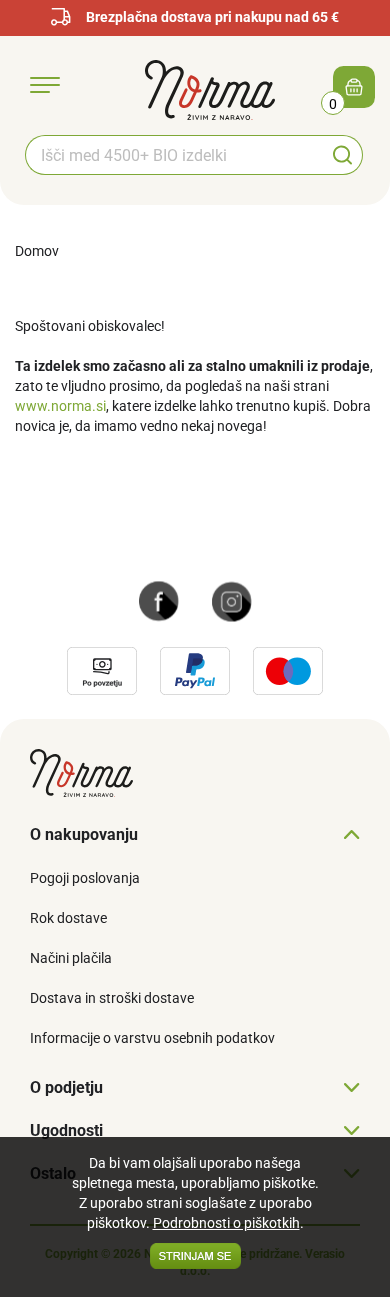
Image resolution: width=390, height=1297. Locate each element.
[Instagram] (232, 600)
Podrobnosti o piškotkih (226, 1223)
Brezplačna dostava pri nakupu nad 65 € (212, 17)
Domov (37, 251)
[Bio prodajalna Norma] (210, 89)
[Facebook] (159, 600)
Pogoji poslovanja (85, 878)
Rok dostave (68, 918)
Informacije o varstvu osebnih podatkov (152, 1038)
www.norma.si (60, 406)
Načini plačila (71, 958)
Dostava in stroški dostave (112, 998)
